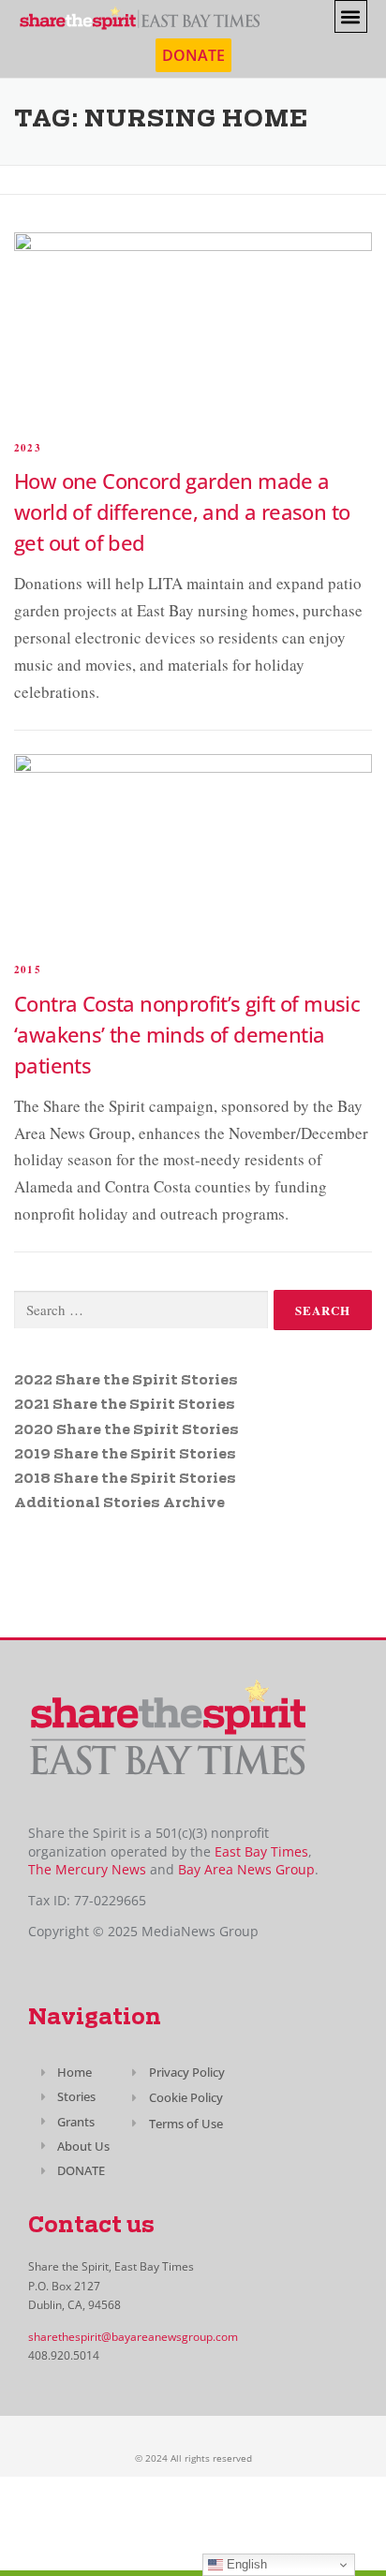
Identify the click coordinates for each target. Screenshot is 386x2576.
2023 (28, 448)
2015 (28, 970)
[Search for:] (141, 1310)
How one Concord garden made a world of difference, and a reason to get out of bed (182, 511)
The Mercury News (87, 1869)
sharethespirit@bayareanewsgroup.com (133, 2337)
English (245, 2564)
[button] (351, 16)
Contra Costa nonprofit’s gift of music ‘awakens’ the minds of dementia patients (187, 1034)
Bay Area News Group (246, 1869)
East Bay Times (260, 1851)
